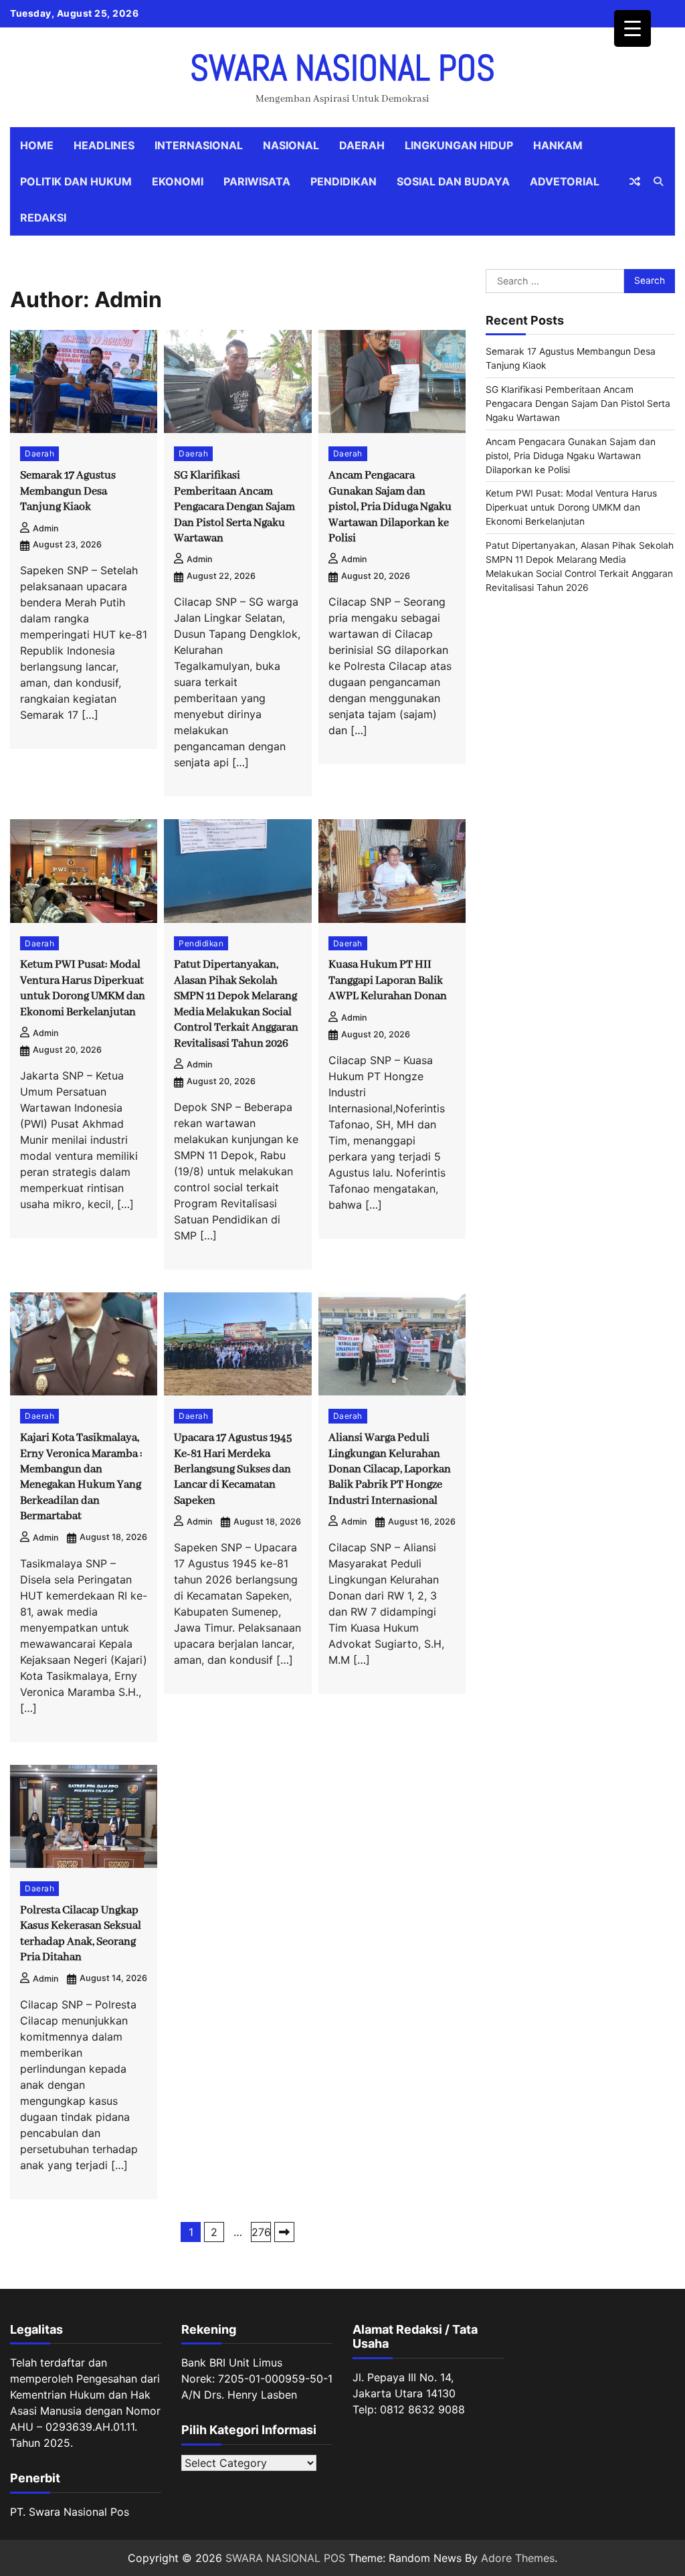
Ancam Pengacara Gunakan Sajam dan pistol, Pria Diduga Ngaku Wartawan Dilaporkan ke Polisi (390, 507)
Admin (46, 528)
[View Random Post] (635, 181)
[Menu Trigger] (632, 28)
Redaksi (43, 218)
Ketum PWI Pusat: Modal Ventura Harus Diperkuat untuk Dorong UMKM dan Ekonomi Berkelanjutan (571, 507)
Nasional (291, 145)
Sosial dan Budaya (453, 181)
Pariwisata (257, 181)
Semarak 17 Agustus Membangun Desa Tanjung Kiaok (68, 491)
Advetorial (565, 181)
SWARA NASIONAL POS (342, 68)
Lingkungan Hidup (459, 145)
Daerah (362, 145)
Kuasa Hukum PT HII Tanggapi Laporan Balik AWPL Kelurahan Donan (388, 980)
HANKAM (558, 145)
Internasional (199, 145)
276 (261, 2232)
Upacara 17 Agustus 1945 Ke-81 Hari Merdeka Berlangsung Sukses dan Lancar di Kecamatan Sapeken (233, 1469)
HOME (37, 145)
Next (284, 2232)
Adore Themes (518, 2558)
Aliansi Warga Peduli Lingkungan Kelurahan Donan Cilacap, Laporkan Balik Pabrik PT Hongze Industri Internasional (390, 1469)
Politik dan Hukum (76, 181)
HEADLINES (104, 145)
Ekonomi (178, 181)
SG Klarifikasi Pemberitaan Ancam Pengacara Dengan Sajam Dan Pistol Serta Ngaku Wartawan (234, 507)
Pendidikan (344, 181)
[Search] (658, 181)
